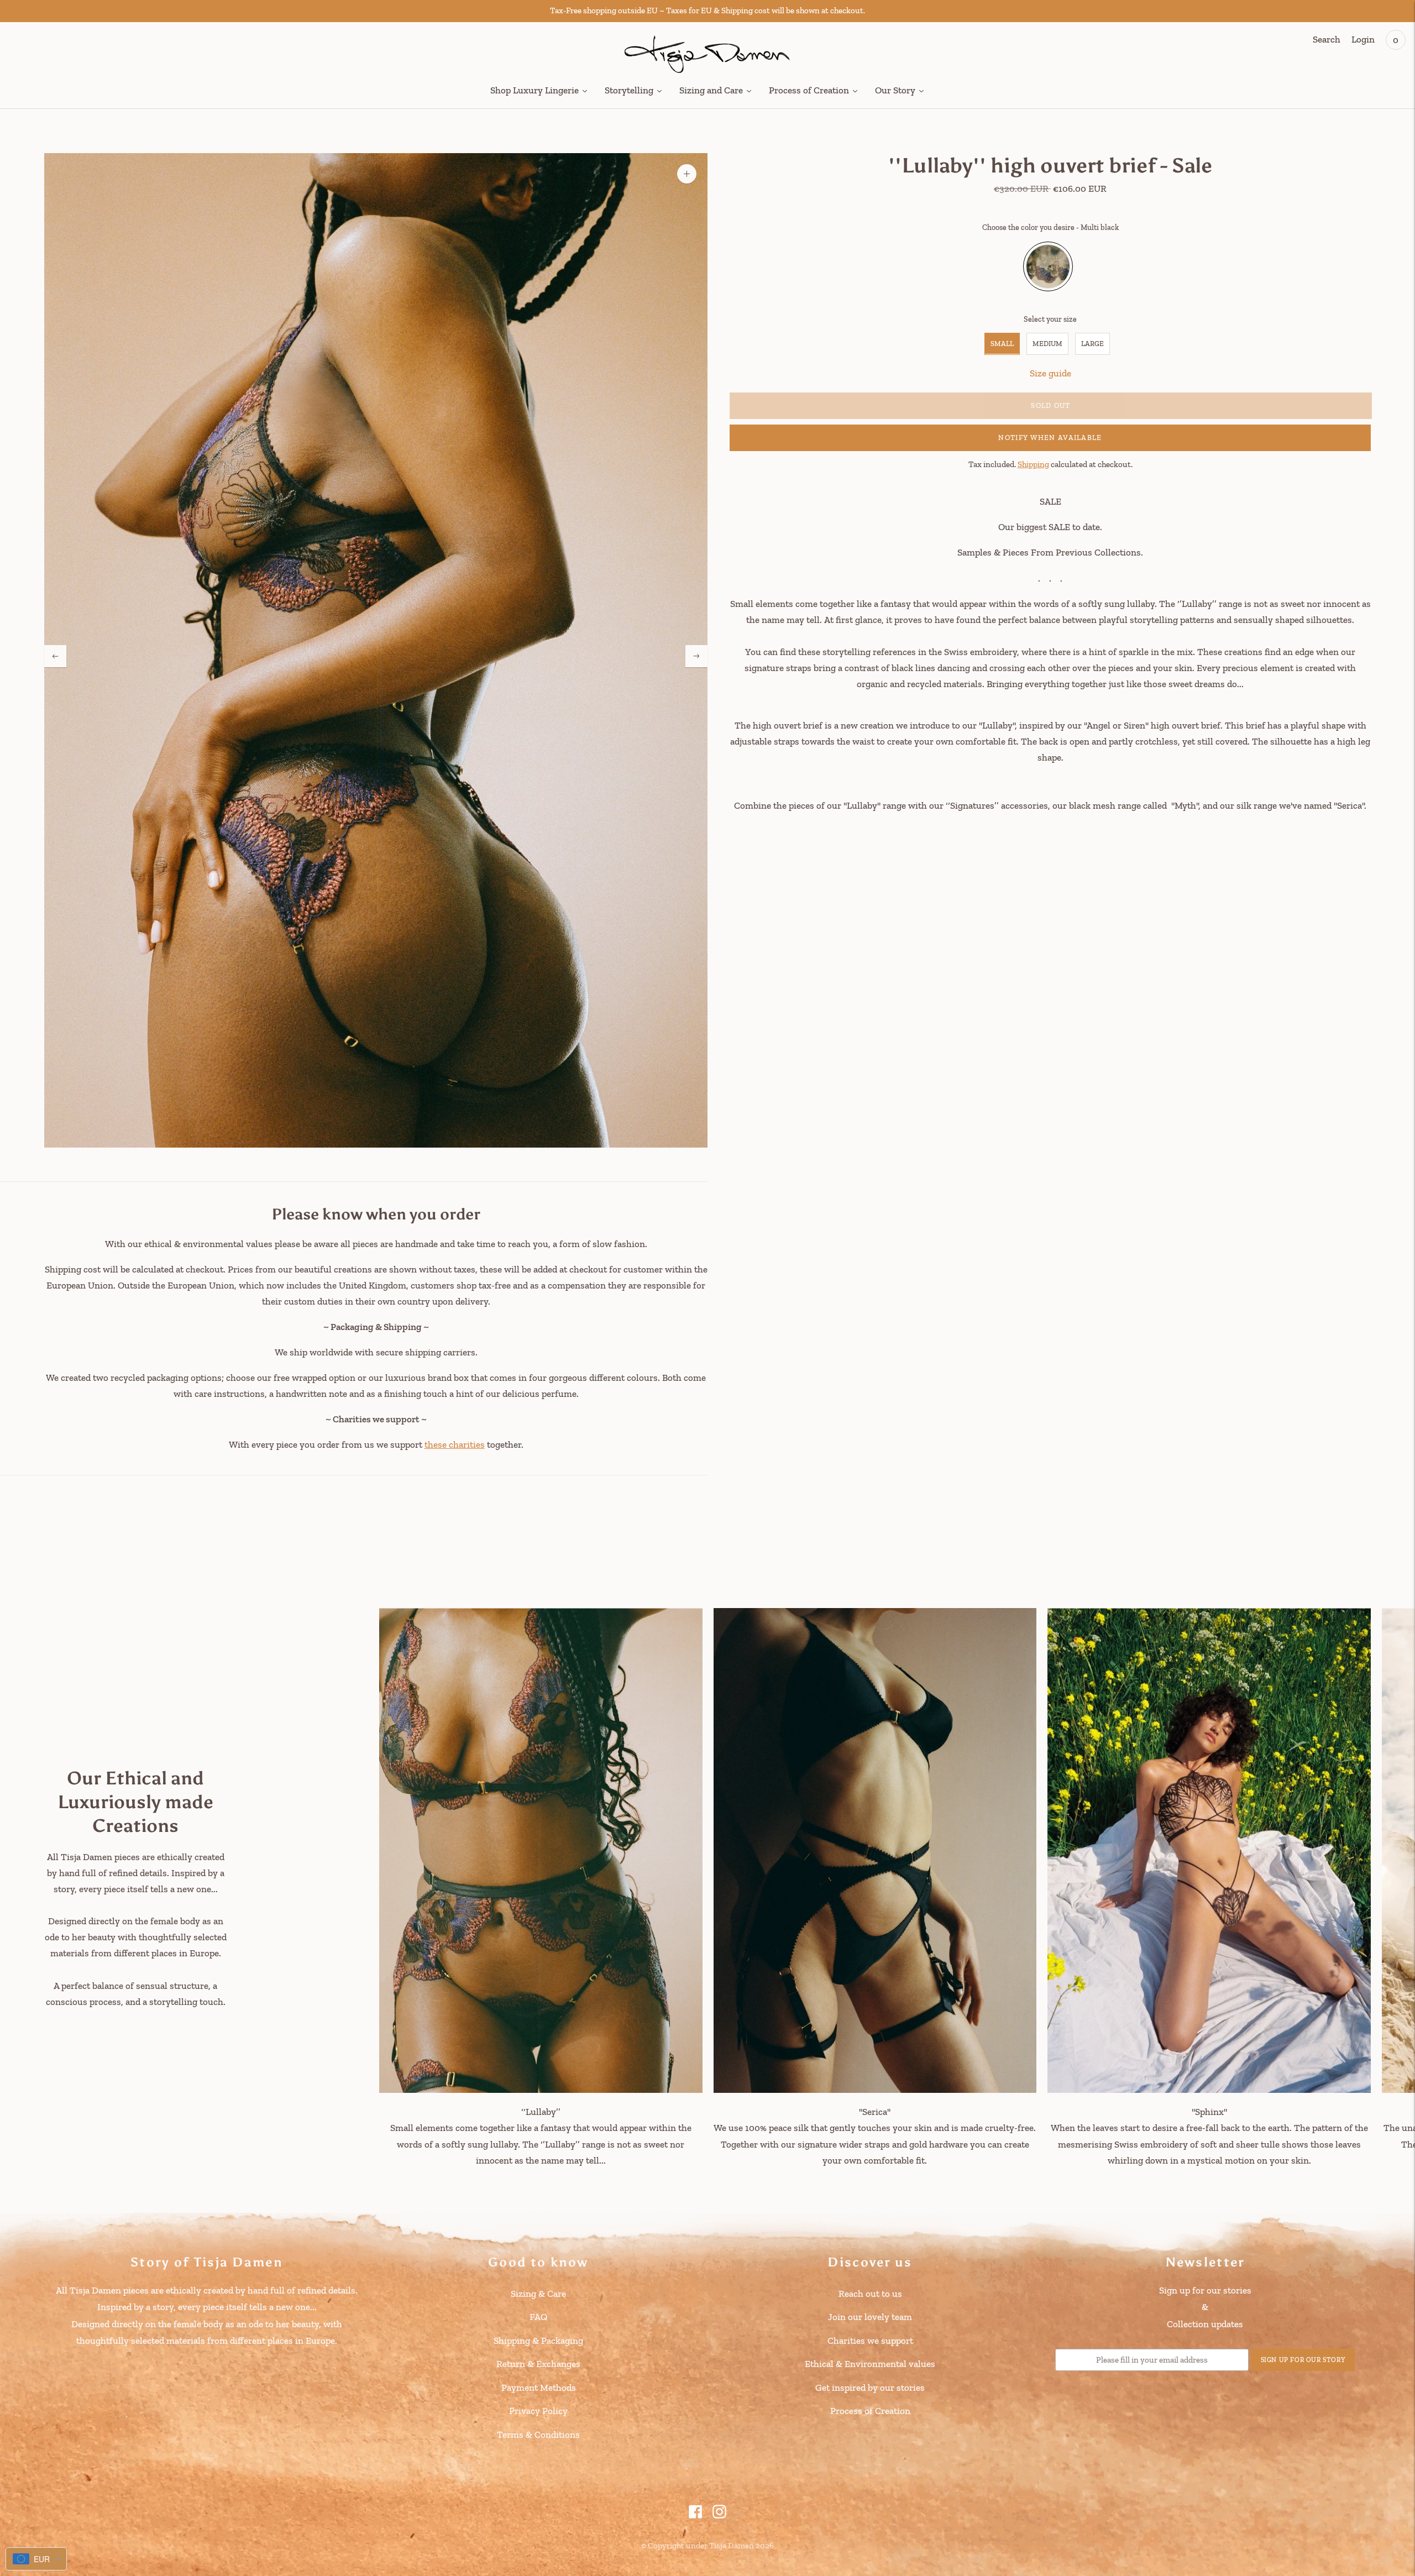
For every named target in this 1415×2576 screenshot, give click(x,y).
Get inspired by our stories (870, 2387)
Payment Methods (539, 2387)
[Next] (696, 656)
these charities (455, 1444)
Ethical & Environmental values (870, 2364)
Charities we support (870, 2341)
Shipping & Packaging (538, 2341)
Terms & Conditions (538, 2434)
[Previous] (55, 656)
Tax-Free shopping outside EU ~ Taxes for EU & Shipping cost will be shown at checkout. (707, 11)
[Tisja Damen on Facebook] (696, 2515)
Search (1327, 39)
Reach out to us (870, 2294)
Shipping (1033, 464)
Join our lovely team (870, 2317)
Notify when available (1050, 438)
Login (1363, 39)
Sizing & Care (538, 2294)
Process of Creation (870, 2411)
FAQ (538, 2317)
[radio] (1048, 266)
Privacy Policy (538, 2411)
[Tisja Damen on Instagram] (719, 2515)
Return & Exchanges (538, 2364)
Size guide (1050, 373)
